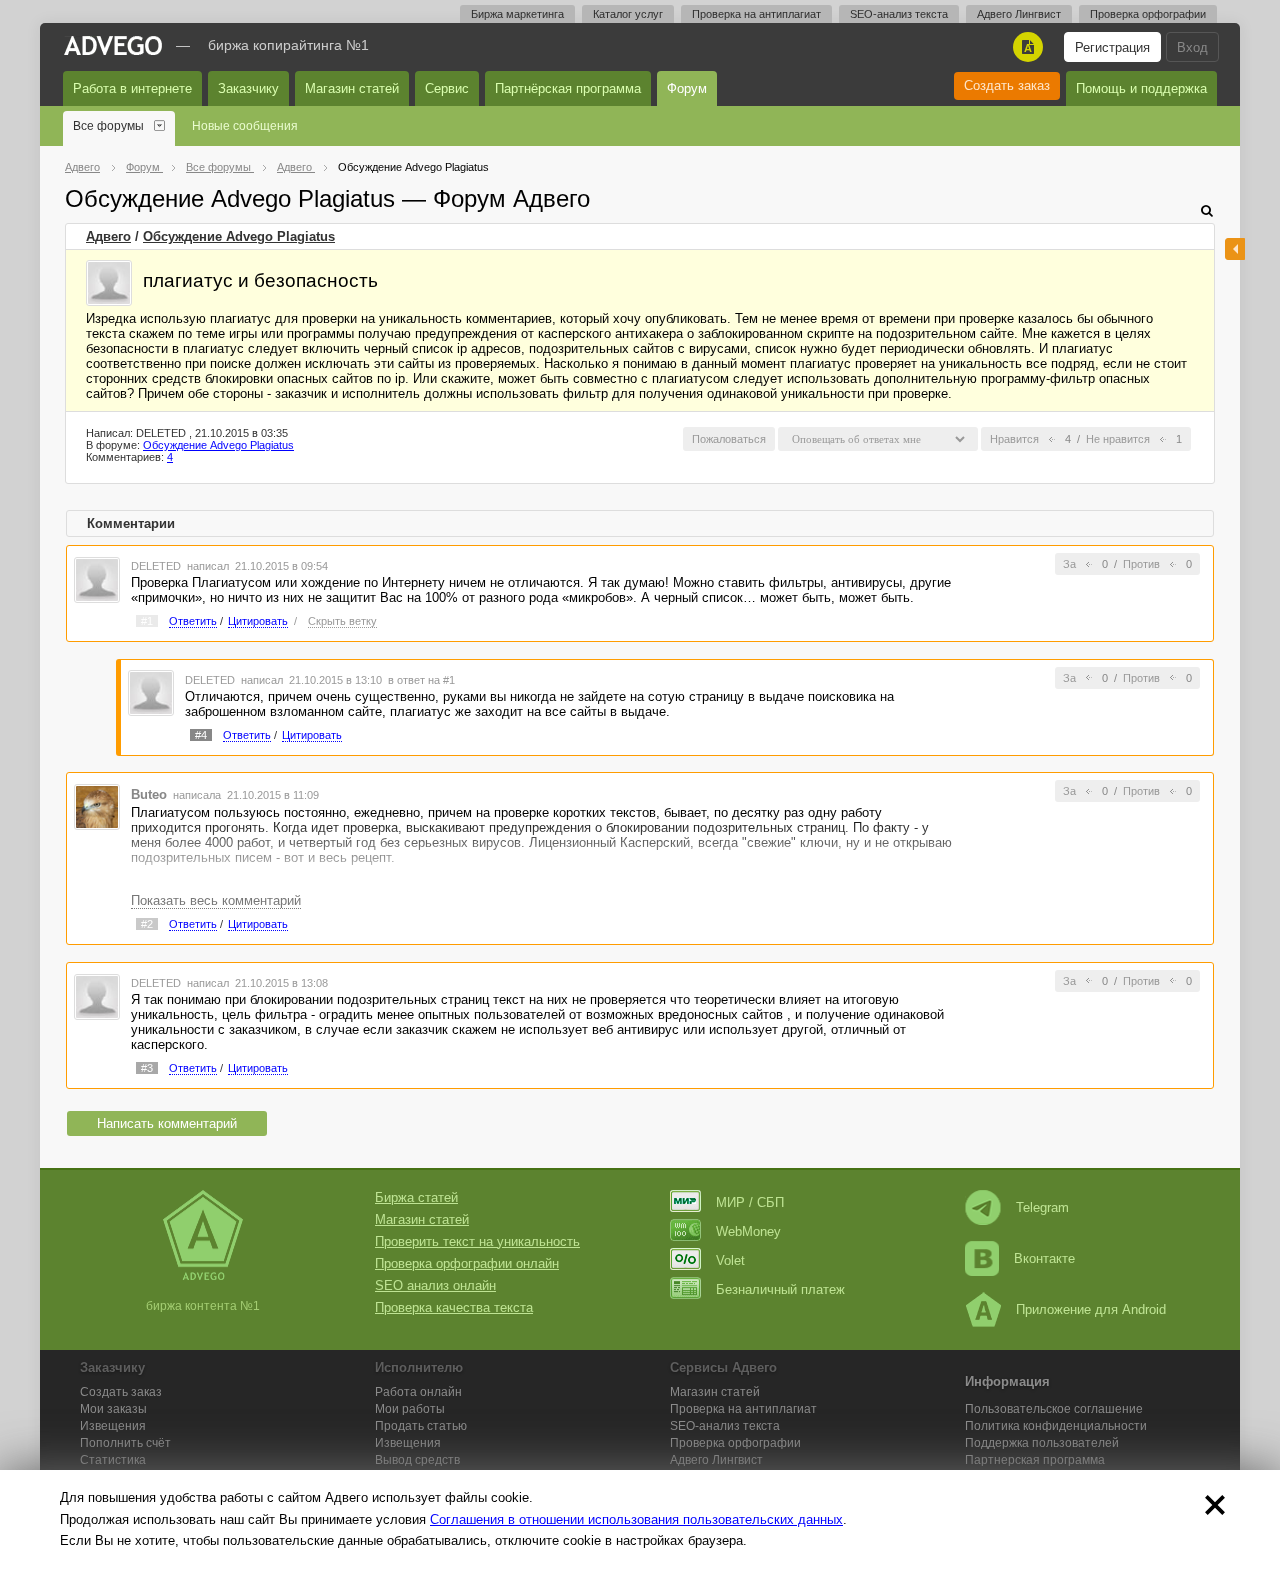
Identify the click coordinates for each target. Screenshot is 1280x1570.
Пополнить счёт (125, 1443)
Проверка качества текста (454, 1307)
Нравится (1014, 439)
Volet (730, 1260)
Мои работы (410, 1409)
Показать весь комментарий (216, 900)
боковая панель (1235, 249)
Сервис (447, 88)
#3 (147, 1068)
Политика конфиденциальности (1056, 1426)
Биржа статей (416, 1197)
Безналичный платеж (780, 1289)
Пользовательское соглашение (1054, 1409)
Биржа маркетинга (517, 14)
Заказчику (248, 88)
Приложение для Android (1091, 1309)
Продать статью (421, 1426)
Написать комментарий (167, 1123)
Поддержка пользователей (1042, 1443)
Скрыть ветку (342, 621)
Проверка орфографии (1148, 14)
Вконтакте (1044, 1258)
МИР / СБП (750, 1202)
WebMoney (748, 1231)
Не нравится (1118, 439)
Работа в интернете (132, 88)
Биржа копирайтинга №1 (288, 45)
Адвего (108, 236)
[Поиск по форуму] (1207, 210)
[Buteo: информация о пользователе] (97, 806)
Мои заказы (113, 1409)
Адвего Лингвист (1019, 14)
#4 (201, 735)
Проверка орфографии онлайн (467, 1263)
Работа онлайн (418, 1392)
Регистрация (1112, 47)
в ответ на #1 (421, 680)
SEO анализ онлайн (435, 1285)
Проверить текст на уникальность (477, 1241)
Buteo (149, 794)
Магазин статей (352, 88)
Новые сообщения (245, 126)
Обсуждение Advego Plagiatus (239, 236)
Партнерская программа (1035, 1460)
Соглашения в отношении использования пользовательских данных (636, 1519)
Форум (687, 88)
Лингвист (716, 1460)
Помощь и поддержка (1141, 88)
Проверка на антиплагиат (756, 14)
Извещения (113, 1426)
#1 (147, 621)
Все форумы (108, 126)
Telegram (1042, 1207)
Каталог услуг (628, 14)
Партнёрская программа (568, 88)
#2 (147, 924)
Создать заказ (1007, 85)
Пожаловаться (729, 439)
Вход (1192, 47)
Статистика (113, 1460)
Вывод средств (417, 1460)
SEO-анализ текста (899, 14)
